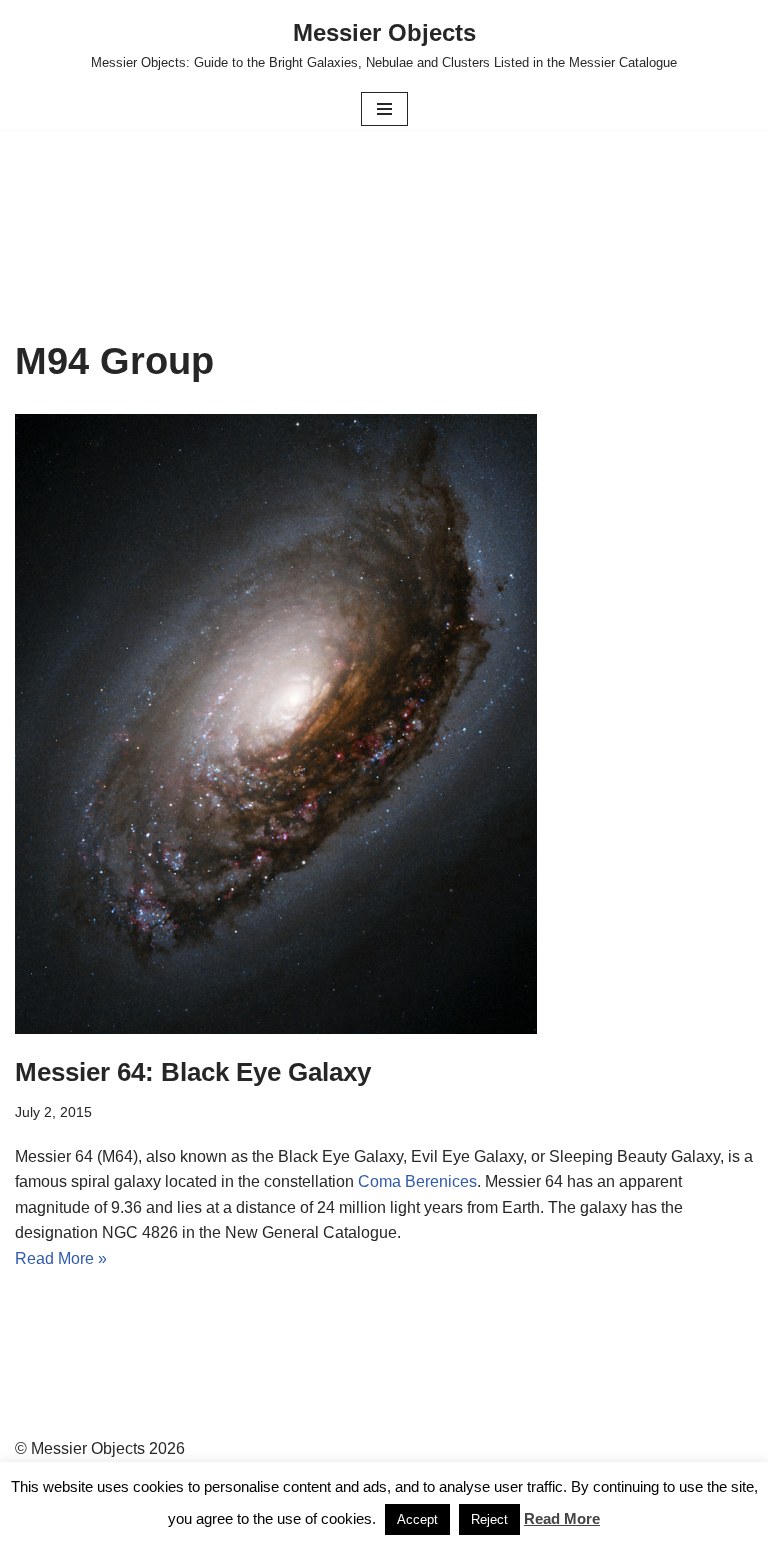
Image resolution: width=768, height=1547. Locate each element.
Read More (562, 1518)
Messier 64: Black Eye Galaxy (193, 1072)
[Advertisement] (384, 187)
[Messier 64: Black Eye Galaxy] (384, 724)
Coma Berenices (417, 1181)
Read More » (61, 1258)
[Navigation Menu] (384, 109)
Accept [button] (417, 1519)
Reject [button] (489, 1519)
